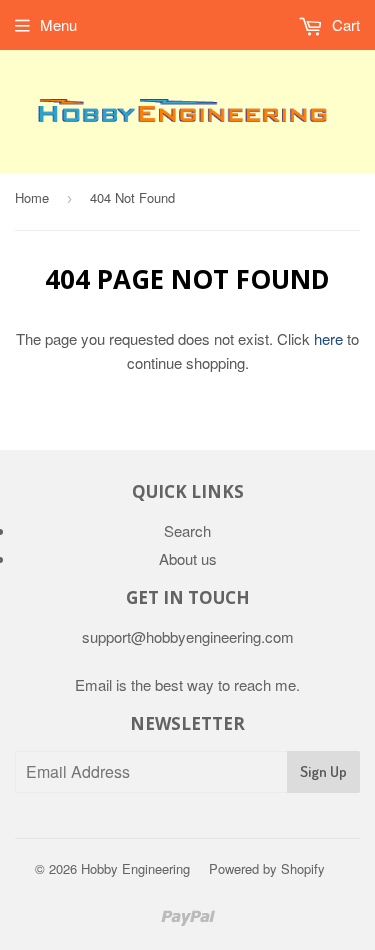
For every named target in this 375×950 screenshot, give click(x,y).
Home (32, 197)
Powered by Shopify (267, 868)
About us (188, 558)
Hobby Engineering (135, 868)
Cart (344, 24)
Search (187, 530)
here (328, 338)
